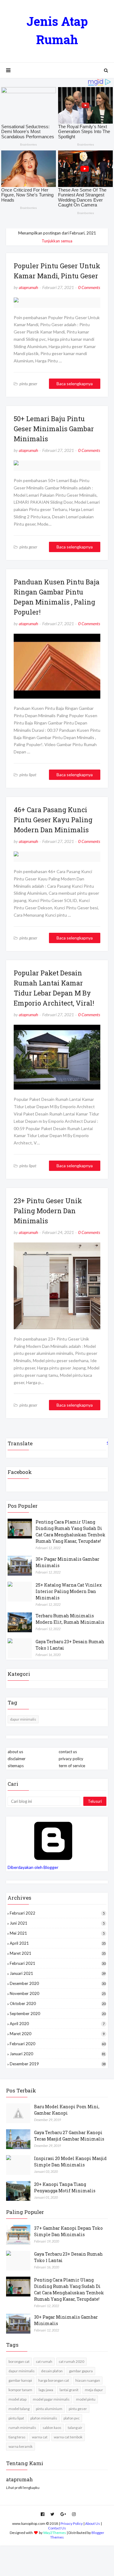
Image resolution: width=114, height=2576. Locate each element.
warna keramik (21, 2446)
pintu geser (78, 2409)
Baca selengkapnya (75, 384)
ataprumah (28, 287)
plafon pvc (72, 2418)
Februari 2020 (58, 2044)
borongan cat (19, 2361)
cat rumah (44, 2361)
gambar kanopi (20, 2380)
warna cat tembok (68, 2437)
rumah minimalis (22, 2428)
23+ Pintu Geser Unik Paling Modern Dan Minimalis (48, 1211)
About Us (93, 2523)
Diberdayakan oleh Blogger (33, 1867)
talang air (75, 2428)
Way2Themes (55, 2533)
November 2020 (58, 1993)
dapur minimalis (23, 1719)
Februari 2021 (58, 1963)
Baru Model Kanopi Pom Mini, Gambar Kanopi (67, 2110)
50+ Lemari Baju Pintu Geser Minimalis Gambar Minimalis (54, 429)
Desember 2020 (58, 1983)
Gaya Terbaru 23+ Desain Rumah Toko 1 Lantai (70, 1645)
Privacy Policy (72, 2523)
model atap (17, 2399)
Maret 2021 (58, 1953)
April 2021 (58, 1943)
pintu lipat (16, 2418)
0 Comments (89, 287)
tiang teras (17, 2437)
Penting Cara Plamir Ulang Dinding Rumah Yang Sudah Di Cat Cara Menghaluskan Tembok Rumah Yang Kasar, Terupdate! (71, 1531)
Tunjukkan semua (57, 241)
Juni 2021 (57, 1923)
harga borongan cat (54, 2380)
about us (15, 1752)
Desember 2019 (58, 2064)
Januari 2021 (58, 1973)
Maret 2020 (57, 2034)
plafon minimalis (44, 2418)
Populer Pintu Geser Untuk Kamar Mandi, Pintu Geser (57, 271)
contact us (68, 1752)
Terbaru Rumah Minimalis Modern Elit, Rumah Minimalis (70, 1619)
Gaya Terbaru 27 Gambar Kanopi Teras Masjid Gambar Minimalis (69, 2136)
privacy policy (71, 1759)
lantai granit (69, 2390)
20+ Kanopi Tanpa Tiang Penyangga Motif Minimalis (65, 2187)
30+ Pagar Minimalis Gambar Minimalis (67, 1562)
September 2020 (58, 2014)
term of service (72, 1766)
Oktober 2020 (58, 2003)
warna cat (40, 2437)
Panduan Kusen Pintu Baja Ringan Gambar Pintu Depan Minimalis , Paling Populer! (57, 597)
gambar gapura (81, 2371)
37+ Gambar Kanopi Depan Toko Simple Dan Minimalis (68, 2231)
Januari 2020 (58, 2054)
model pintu (86, 2399)
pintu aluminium (49, 2409)
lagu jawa (46, 2390)
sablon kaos (52, 2428)
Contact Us (57, 2528)
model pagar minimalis (51, 2399)
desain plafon (52, 2371)
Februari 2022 (57, 1913)
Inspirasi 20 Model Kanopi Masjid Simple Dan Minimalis (70, 2162)
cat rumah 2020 (71, 2361)
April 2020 (57, 2024)
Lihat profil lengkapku (23, 2488)
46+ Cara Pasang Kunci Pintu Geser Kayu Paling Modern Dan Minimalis (53, 820)
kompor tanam (20, 2390)
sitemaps (16, 1766)
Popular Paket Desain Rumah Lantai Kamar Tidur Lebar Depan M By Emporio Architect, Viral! (54, 988)
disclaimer (17, 1759)
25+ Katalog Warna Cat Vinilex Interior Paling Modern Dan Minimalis (69, 1591)
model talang (19, 2409)
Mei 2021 (57, 1933)
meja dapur (94, 2390)
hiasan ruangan (88, 2380)
